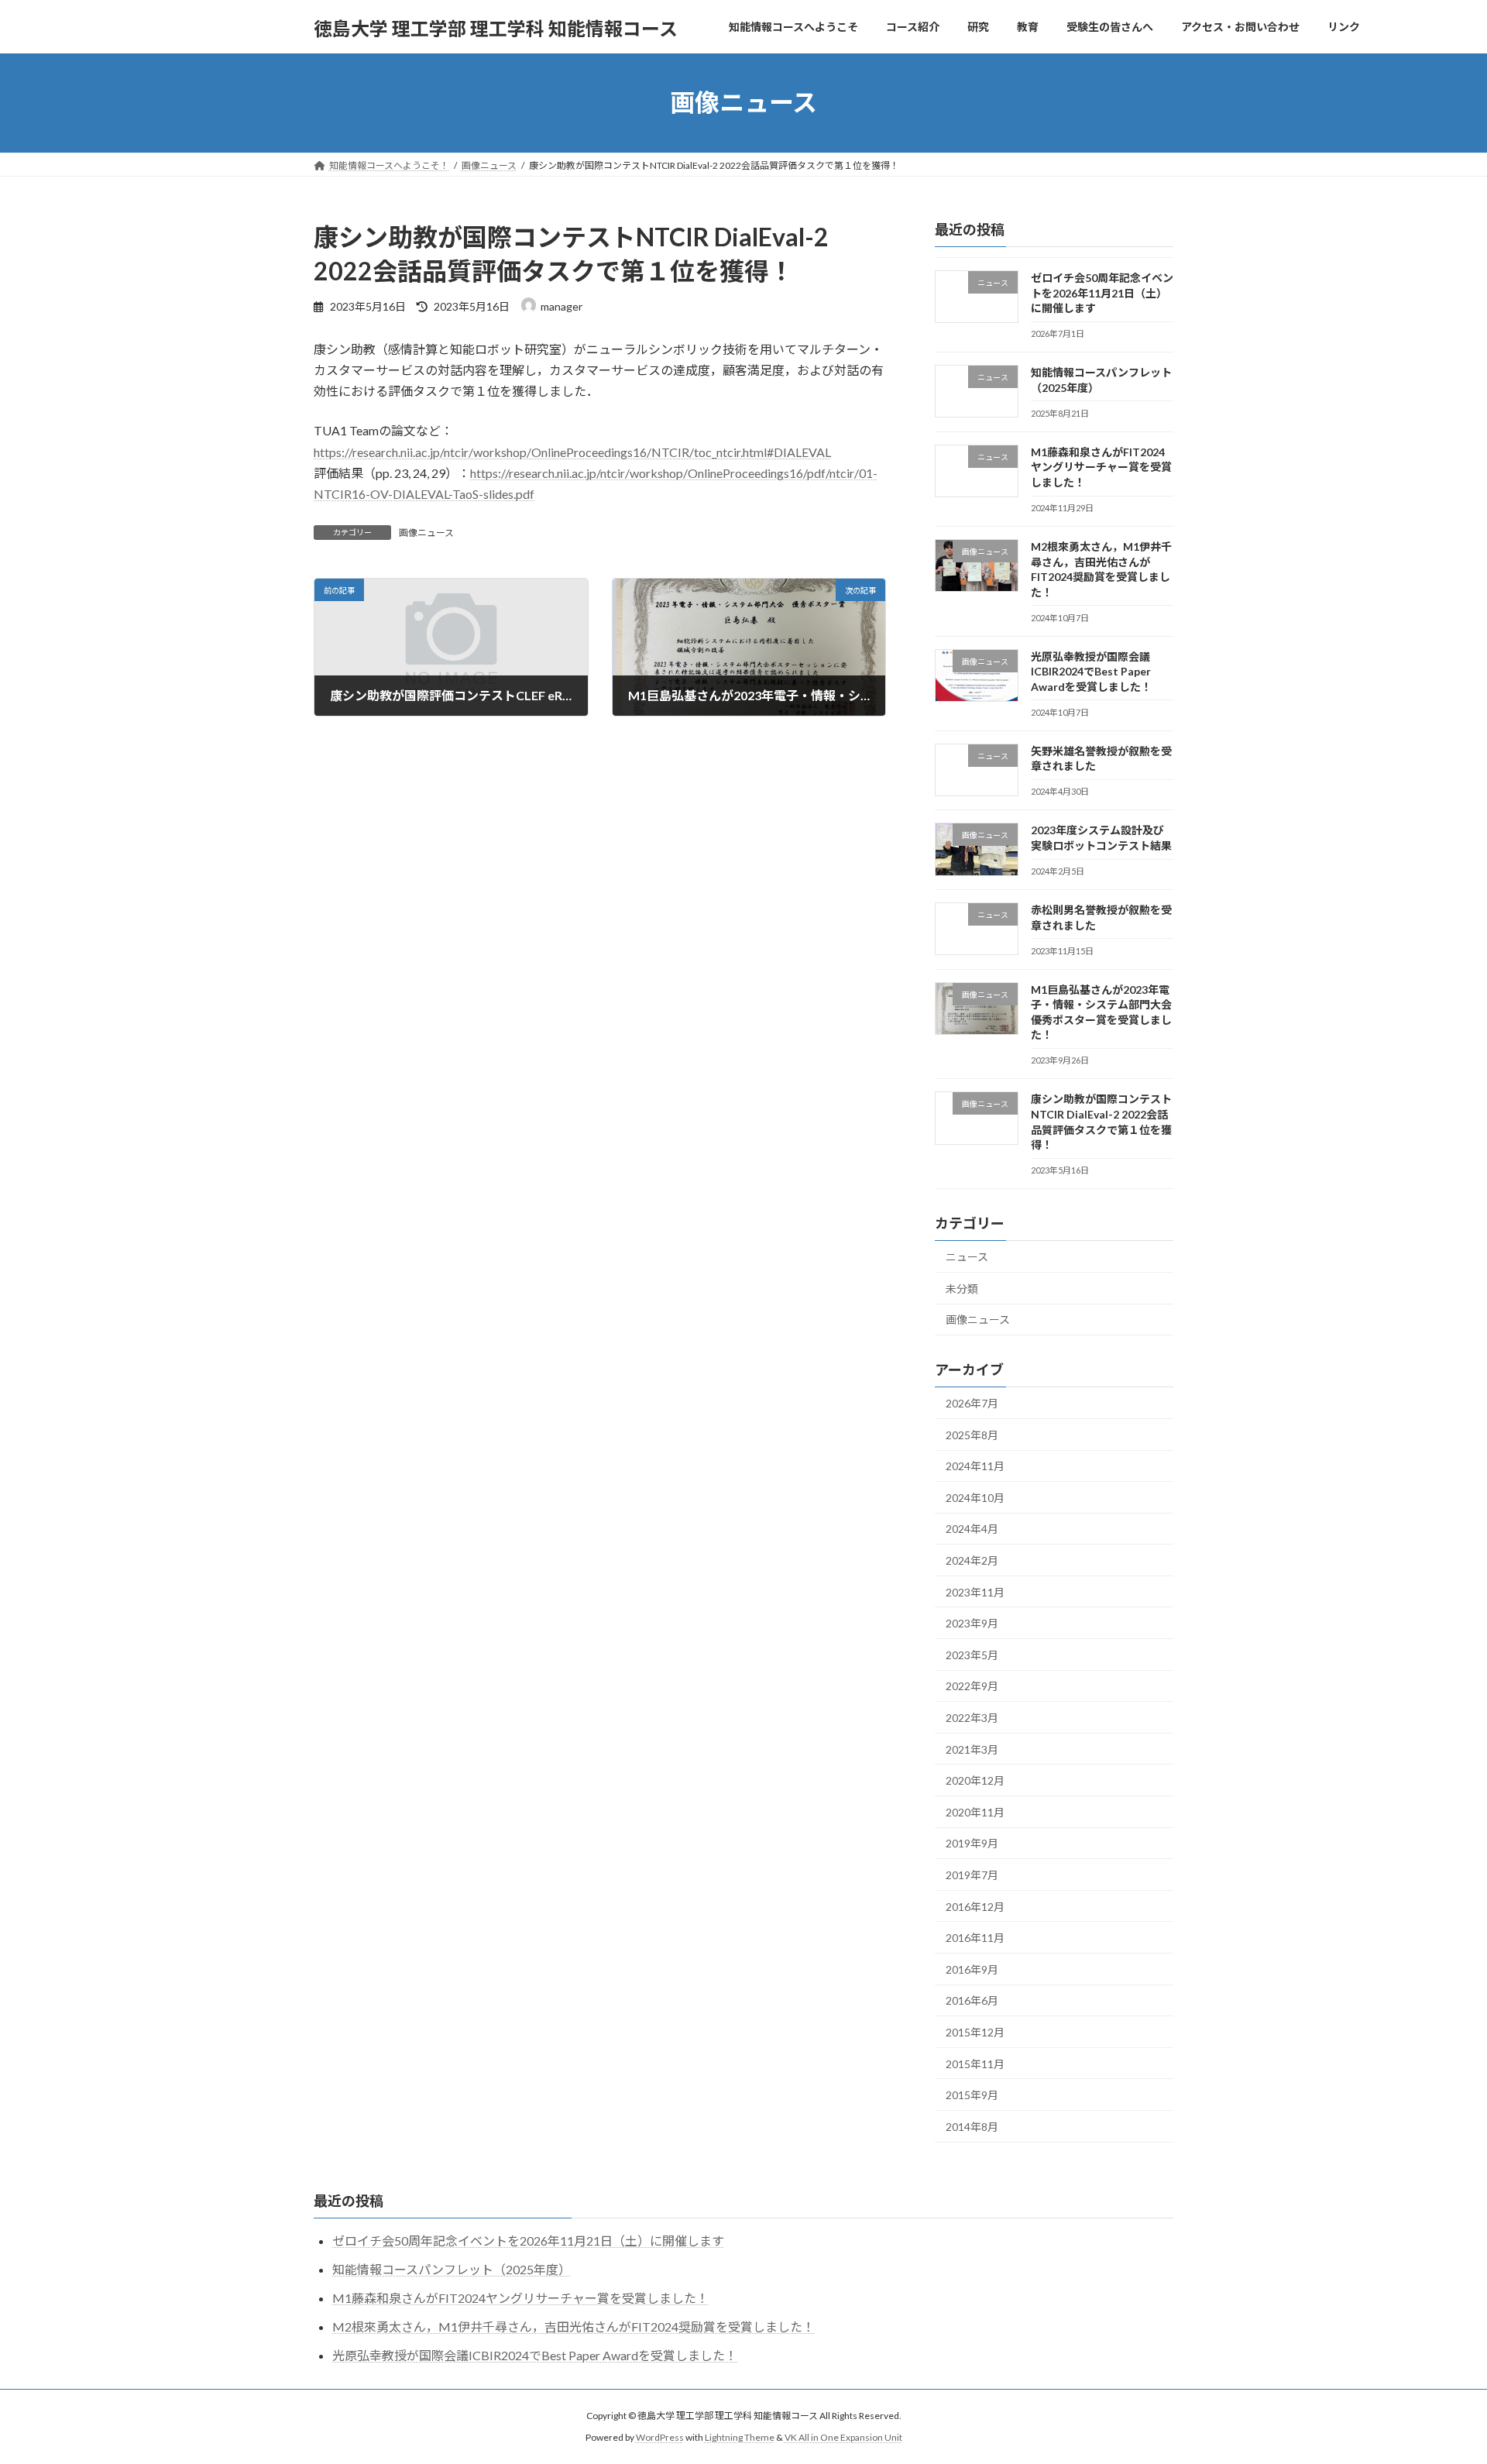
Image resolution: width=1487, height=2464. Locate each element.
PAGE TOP (1439, 2376)
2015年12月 (975, 2032)
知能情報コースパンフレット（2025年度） (452, 2269)
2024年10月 (975, 1497)
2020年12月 (975, 1780)
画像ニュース (426, 533)
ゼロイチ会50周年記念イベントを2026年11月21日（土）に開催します (1102, 293)
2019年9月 (972, 1843)
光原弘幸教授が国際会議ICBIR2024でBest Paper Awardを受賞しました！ (1091, 671)
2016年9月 (972, 1969)
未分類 (962, 1288)
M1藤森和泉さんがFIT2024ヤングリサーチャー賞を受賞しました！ (1101, 466)
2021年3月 (972, 1749)
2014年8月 (972, 2126)
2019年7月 (972, 1875)
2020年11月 (975, 1811)
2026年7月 (972, 1403)
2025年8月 (972, 1434)
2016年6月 (972, 2000)
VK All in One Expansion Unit (843, 2437)
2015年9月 (972, 2095)
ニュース (967, 1257)
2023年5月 (972, 1654)
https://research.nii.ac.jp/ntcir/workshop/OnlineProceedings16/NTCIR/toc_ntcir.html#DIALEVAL (572, 452)
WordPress (660, 2437)
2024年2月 (972, 1560)
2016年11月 (975, 1938)
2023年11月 (975, 1591)
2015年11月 (975, 2063)
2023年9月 (972, 1623)
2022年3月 (972, 1718)
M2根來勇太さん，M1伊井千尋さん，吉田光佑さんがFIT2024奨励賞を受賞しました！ (574, 2327)
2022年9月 (972, 1686)
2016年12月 (975, 1906)
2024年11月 (975, 1466)
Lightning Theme (740, 2437)
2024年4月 (972, 1529)
